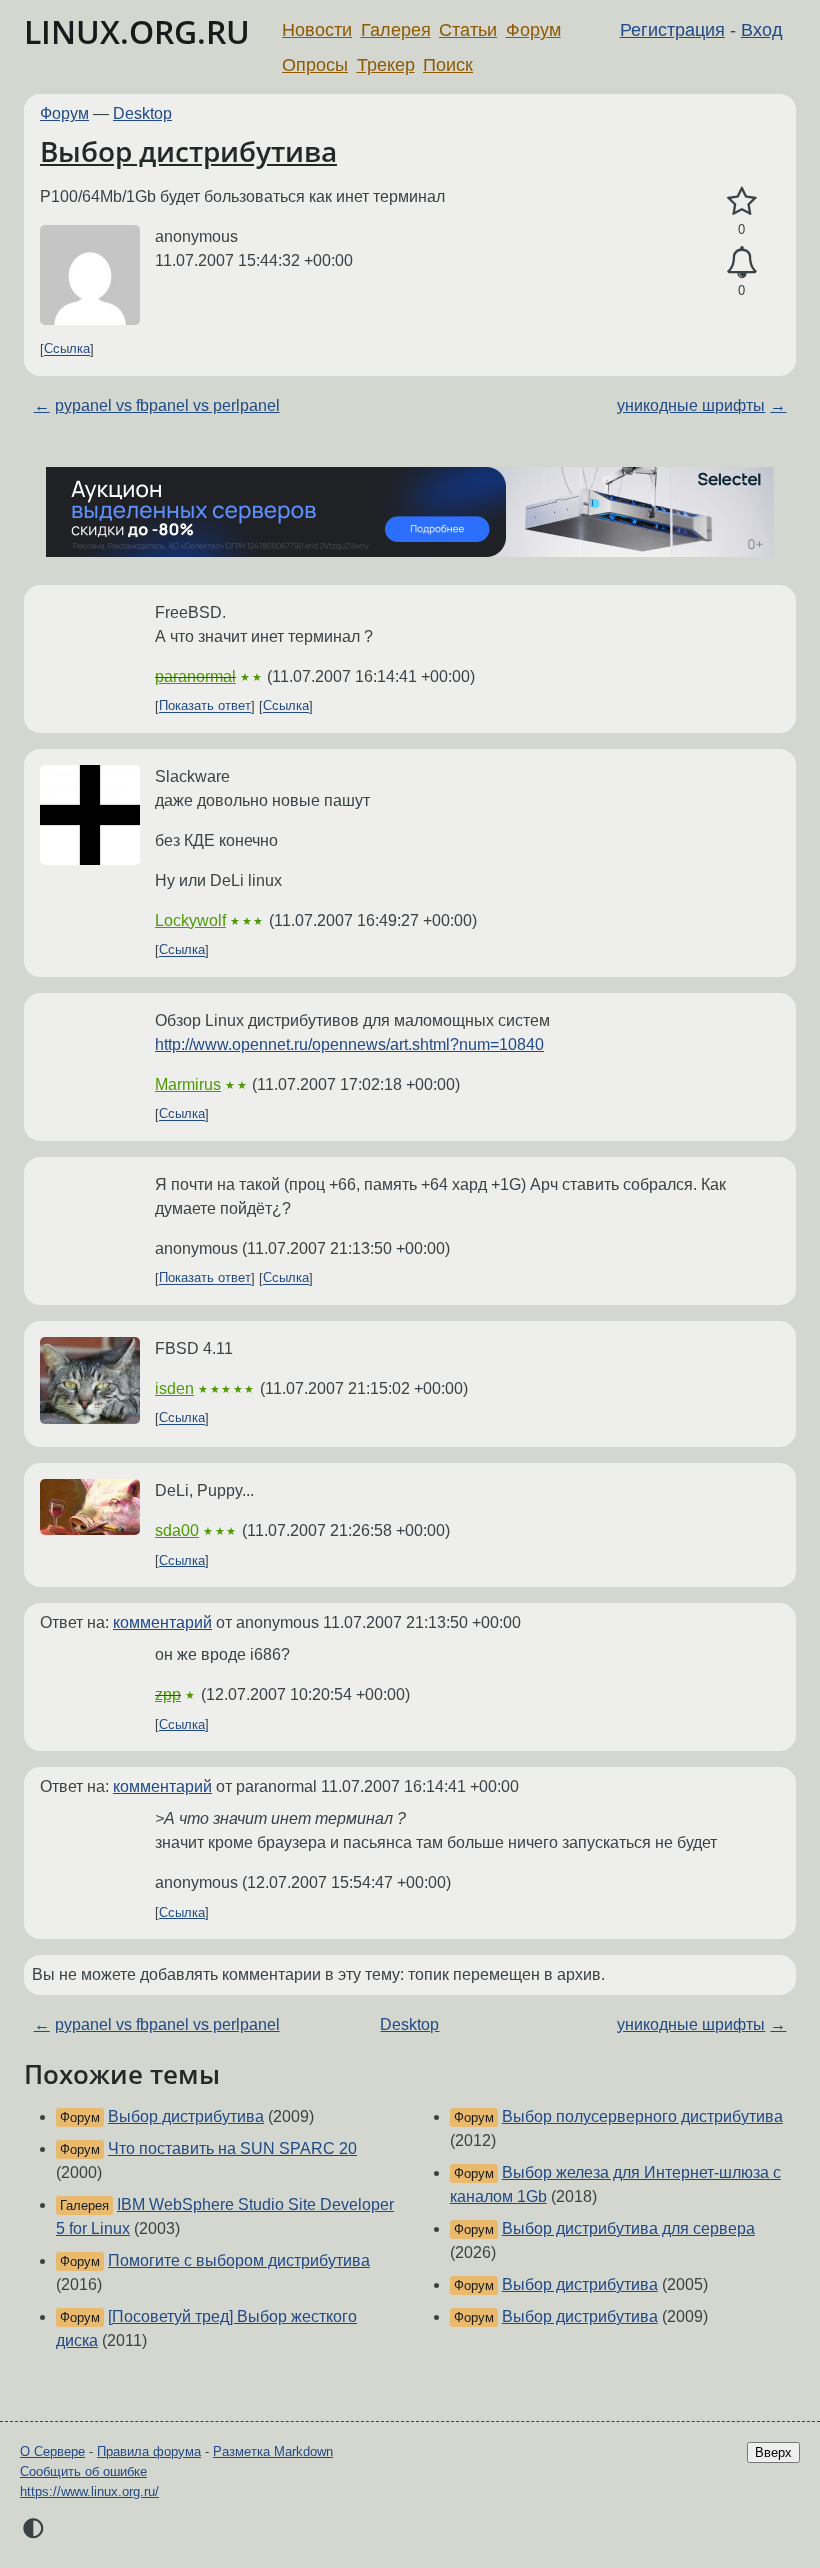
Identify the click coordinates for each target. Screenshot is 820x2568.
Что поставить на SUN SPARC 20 (232, 2148)
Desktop (142, 113)
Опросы (315, 65)
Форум (533, 30)
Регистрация (672, 30)
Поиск (448, 65)
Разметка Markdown (273, 2451)
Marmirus (188, 1084)
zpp (168, 1694)
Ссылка (67, 349)
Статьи (468, 30)
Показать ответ (205, 706)
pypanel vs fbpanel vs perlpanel (167, 405)
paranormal (195, 676)
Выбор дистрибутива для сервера (628, 2228)
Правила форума (149, 2451)
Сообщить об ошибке (83, 2471)
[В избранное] (741, 202)
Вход (762, 30)
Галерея (396, 30)
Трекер (386, 65)
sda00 (177, 1530)
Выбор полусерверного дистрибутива (642, 2116)
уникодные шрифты (691, 405)
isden (174, 1388)
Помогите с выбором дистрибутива (239, 2260)
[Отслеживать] (741, 263)
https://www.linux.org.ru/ (89, 2491)
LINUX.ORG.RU (137, 31)
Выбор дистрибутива (188, 151)
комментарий (162, 1622)
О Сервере (52, 2451)
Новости (317, 30)
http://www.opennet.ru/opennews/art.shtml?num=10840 (349, 1044)
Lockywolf (190, 920)
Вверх (773, 2452)
